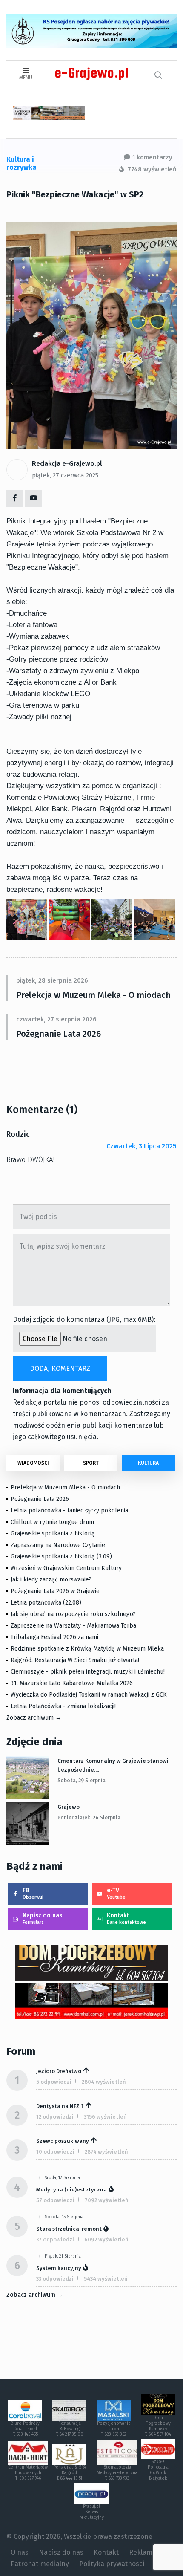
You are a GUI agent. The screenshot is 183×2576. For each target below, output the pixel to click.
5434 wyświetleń (106, 2279)
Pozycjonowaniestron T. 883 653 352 (114, 2429)
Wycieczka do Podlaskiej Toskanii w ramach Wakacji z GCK (89, 1695)
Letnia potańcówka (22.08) (46, 1603)
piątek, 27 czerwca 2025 (65, 475)
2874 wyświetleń (106, 2152)
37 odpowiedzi (55, 2239)
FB (33, 1893)
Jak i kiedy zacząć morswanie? (51, 1580)
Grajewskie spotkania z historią (53, 1534)
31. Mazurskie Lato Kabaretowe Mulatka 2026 (72, 1683)
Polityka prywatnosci (112, 2564)
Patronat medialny (40, 2564)
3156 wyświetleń (105, 2117)
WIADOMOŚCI (33, 1463)
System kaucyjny (59, 2268)
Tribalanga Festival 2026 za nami (54, 1637)
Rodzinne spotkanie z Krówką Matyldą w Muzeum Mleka (87, 1649)
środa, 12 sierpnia (62, 2178)
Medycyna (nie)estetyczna (71, 2190)
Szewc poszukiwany (63, 2141)
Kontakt (126, 1918)
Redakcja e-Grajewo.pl (67, 464)
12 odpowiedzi (55, 2117)
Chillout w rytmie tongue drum (52, 1522)
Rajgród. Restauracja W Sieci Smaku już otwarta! (75, 1660)
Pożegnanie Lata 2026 (59, 1034)
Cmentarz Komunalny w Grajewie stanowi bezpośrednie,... (113, 1765)
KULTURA (148, 1463)
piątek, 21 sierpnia (63, 2256)
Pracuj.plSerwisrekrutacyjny (91, 2512)
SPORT (91, 1463)
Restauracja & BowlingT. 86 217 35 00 (70, 2429)
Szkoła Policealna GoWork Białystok (158, 2470)
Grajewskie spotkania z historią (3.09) (61, 1557)
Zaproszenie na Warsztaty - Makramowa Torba (73, 1626)
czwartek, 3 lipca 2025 (142, 1146)
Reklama (143, 2552)
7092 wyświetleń (107, 2200)
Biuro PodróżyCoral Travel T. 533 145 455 (25, 2429)
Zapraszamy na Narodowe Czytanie (58, 1545)
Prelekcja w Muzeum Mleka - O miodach (93, 995)
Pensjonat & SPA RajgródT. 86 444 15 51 (70, 2473)
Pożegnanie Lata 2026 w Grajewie (55, 1591)
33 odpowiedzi (55, 2279)
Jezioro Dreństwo (59, 2071)
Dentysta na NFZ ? (60, 2106)
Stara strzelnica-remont (69, 2229)
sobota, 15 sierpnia (64, 2217)
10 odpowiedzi (55, 2152)
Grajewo (69, 1807)
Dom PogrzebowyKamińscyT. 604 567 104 (158, 2426)
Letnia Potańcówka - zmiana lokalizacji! (63, 1706)
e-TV (116, 1893)
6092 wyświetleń (106, 2239)
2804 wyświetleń (104, 2082)
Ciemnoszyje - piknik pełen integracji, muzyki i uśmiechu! (88, 1672)
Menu (26, 78)
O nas (20, 2552)
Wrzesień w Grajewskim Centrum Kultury (66, 1568)
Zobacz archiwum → (34, 1718)
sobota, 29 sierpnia (81, 1781)
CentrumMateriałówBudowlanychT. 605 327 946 (28, 2473)
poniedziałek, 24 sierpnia (89, 1818)
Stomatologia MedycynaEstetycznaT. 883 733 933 (117, 2473)
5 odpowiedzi (54, 2082)
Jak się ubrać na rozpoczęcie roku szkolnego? (73, 1614)
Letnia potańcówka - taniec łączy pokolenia (69, 1511)
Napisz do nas (42, 1918)
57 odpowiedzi (55, 2200)
